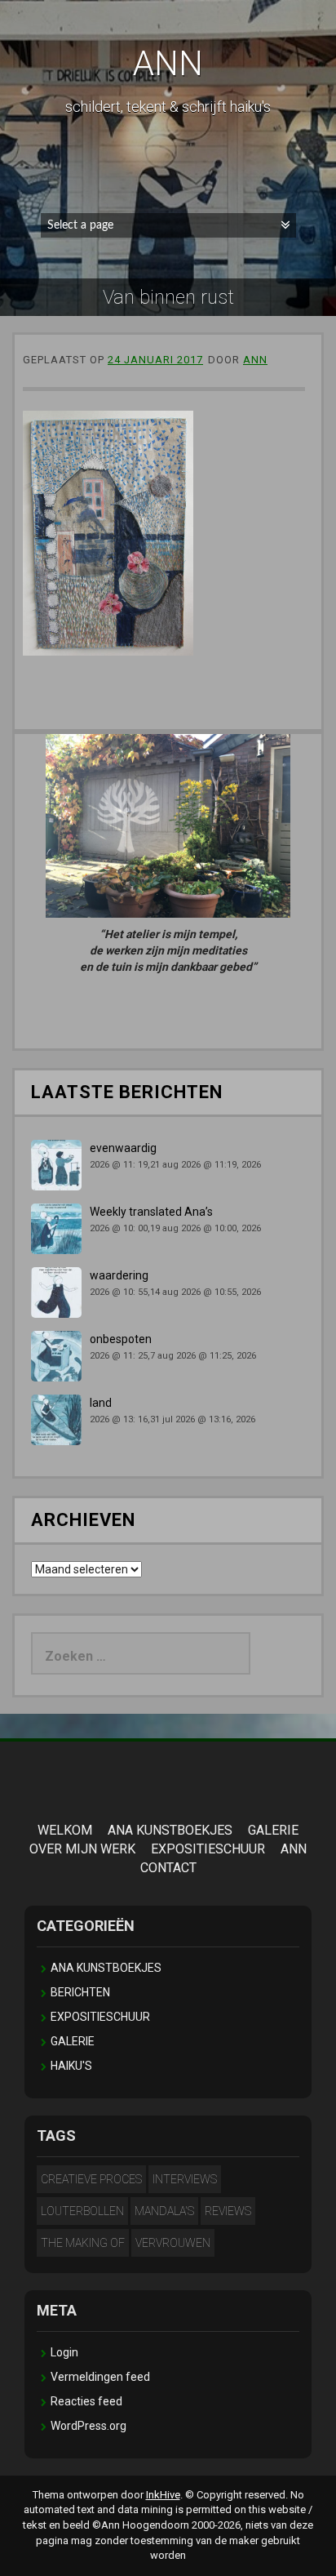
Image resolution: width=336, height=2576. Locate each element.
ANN (168, 63)
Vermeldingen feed (100, 2377)
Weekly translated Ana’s (151, 1212)
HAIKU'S (71, 2066)
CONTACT (168, 1868)
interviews (185, 2179)
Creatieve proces (91, 2179)
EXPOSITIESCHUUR (208, 1849)
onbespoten (121, 1339)
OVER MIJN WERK (82, 1849)
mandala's (164, 2211)
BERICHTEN (80, 1992)
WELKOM (65, 1830)
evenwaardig (123, 1148)
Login (64, 2352)
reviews (228, 2211)
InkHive (163, 2495)
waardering (119, 1275)
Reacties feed (86, 2401)
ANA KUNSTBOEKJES (170, 1830)
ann (255, 360)
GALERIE (273, 1830)
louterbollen (82, 2211)
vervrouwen (173, 2243)
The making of (83, 2243)
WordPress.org (88, 2426)
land (101, 1403)
